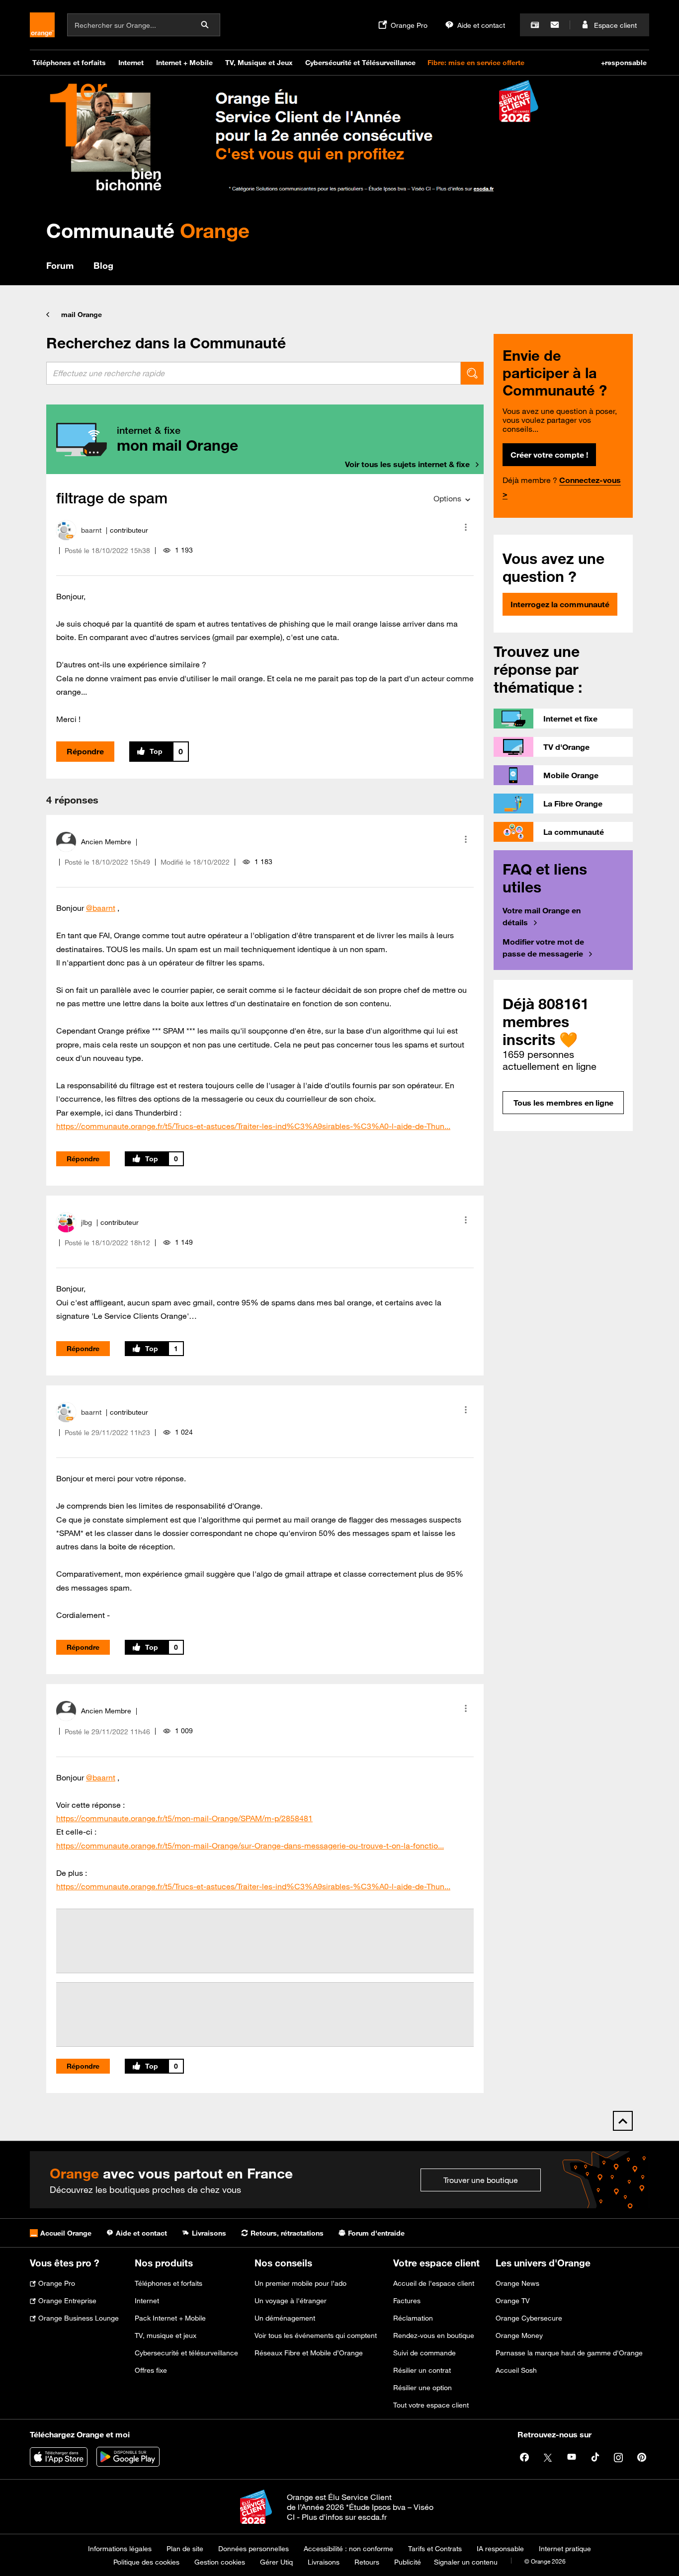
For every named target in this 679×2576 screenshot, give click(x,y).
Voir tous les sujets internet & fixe (407, 464)
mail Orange (82, 315)
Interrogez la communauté (560, 604)
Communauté (148, 230)
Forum (60, 265)
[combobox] (254, 373)
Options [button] (447, 498)
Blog (103, 265)
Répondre (85, 751)
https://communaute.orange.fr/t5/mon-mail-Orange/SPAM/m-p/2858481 (184, 1818)
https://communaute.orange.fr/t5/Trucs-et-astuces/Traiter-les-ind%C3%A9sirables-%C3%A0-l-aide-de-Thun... (253, 1126)
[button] (466, 527)
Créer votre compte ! (549, 455)
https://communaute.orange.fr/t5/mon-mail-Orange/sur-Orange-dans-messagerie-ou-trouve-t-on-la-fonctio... (250, 1846)
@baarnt (101, 908)
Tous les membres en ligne (563, 1103)
